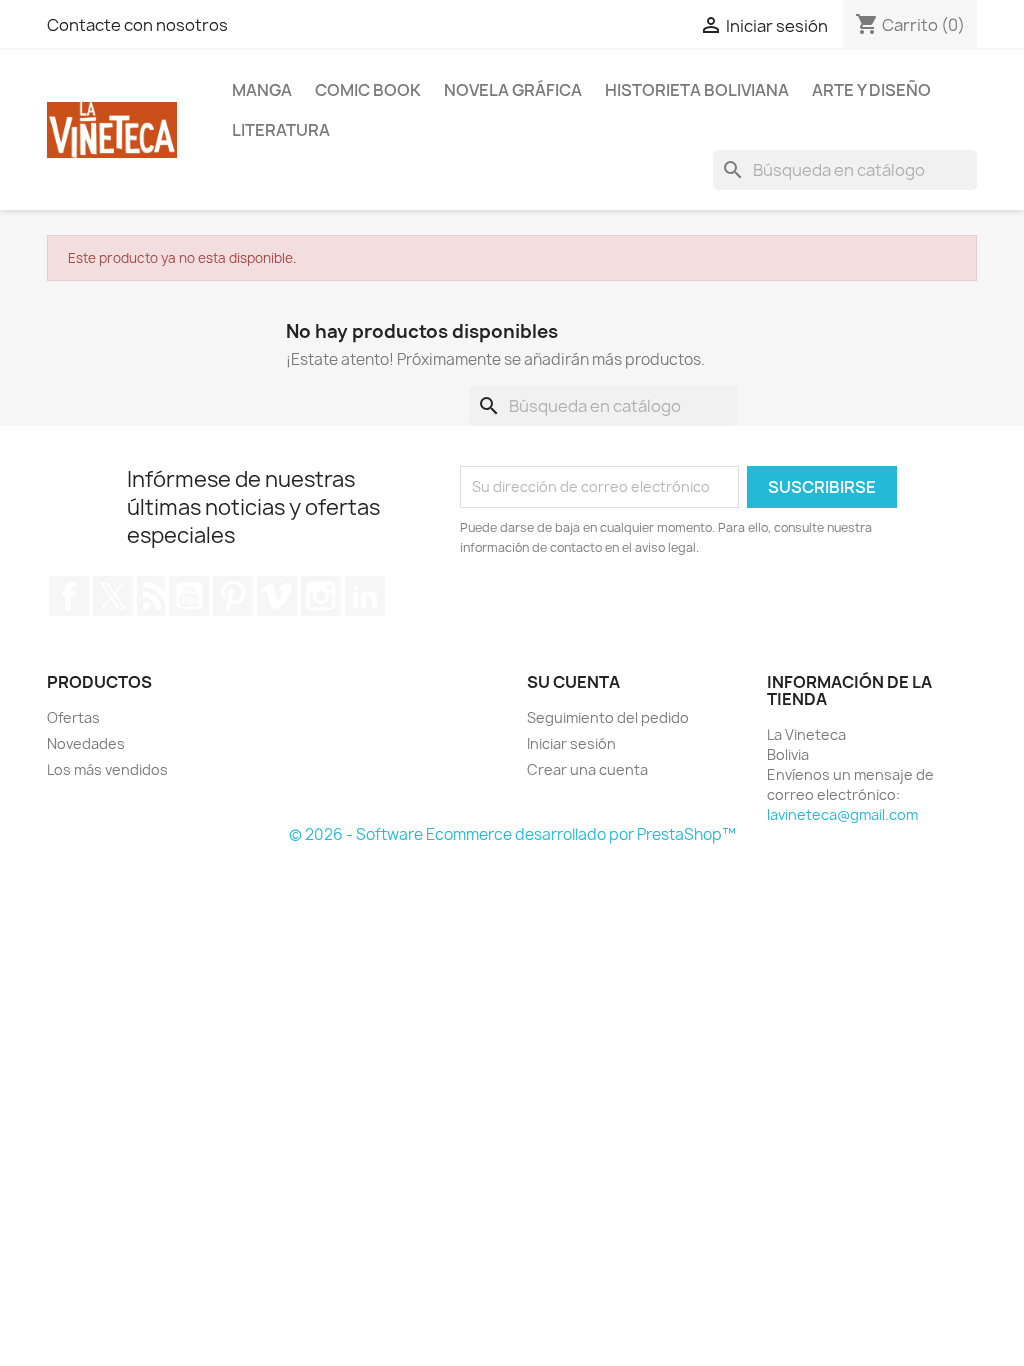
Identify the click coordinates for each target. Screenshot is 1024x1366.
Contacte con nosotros (137, 25)
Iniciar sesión (571, 743)
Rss (151, 596)
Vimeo (277, 596)
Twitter (113, 596)
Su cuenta (573, 682)
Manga (262, 90)
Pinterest (233, 596)
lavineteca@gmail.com (842, 814)
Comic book (368, 90)
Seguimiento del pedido (608, 717)
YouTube (189, 596)
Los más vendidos (107, 769)
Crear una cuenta (587, 769)
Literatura (281, 130)
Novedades (86, 743)
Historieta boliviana (697, 90)
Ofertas (73, 717)
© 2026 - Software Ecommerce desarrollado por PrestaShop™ (512, 834)
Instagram (321, 596)
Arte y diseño (871, 90)
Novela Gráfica (513, 90)
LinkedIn (365, 596)
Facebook (69, 596)
